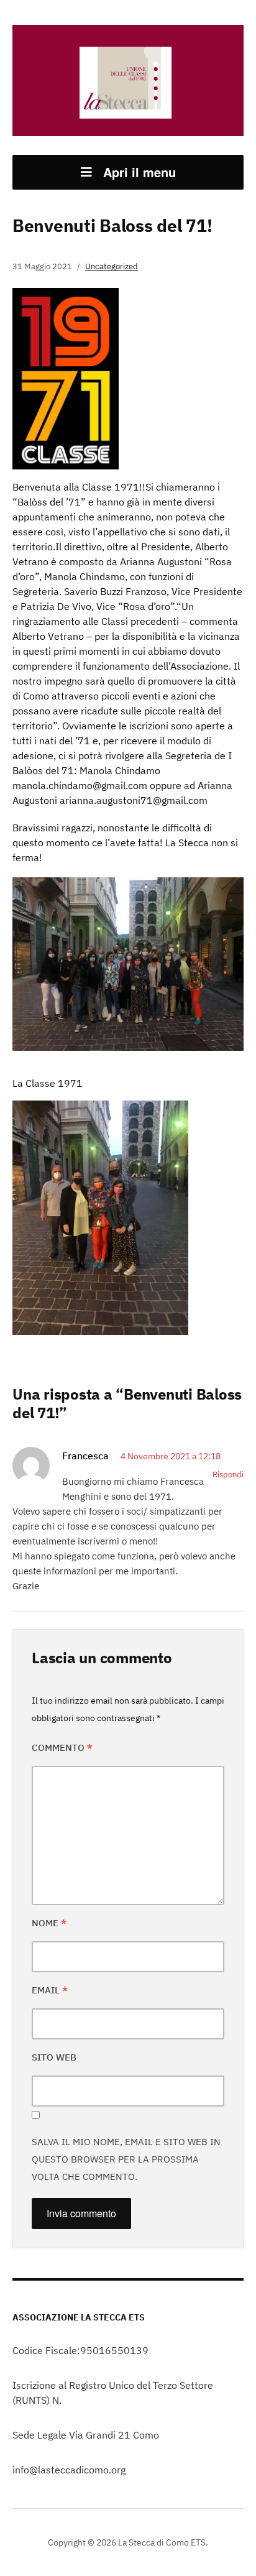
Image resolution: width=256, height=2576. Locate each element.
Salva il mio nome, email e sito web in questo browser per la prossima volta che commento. (126, 2159)
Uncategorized (112, 266)
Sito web (54, 2057)
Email (50, 1990)
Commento (62, 1747)
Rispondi (228, 1475)
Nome (49, 1923)
